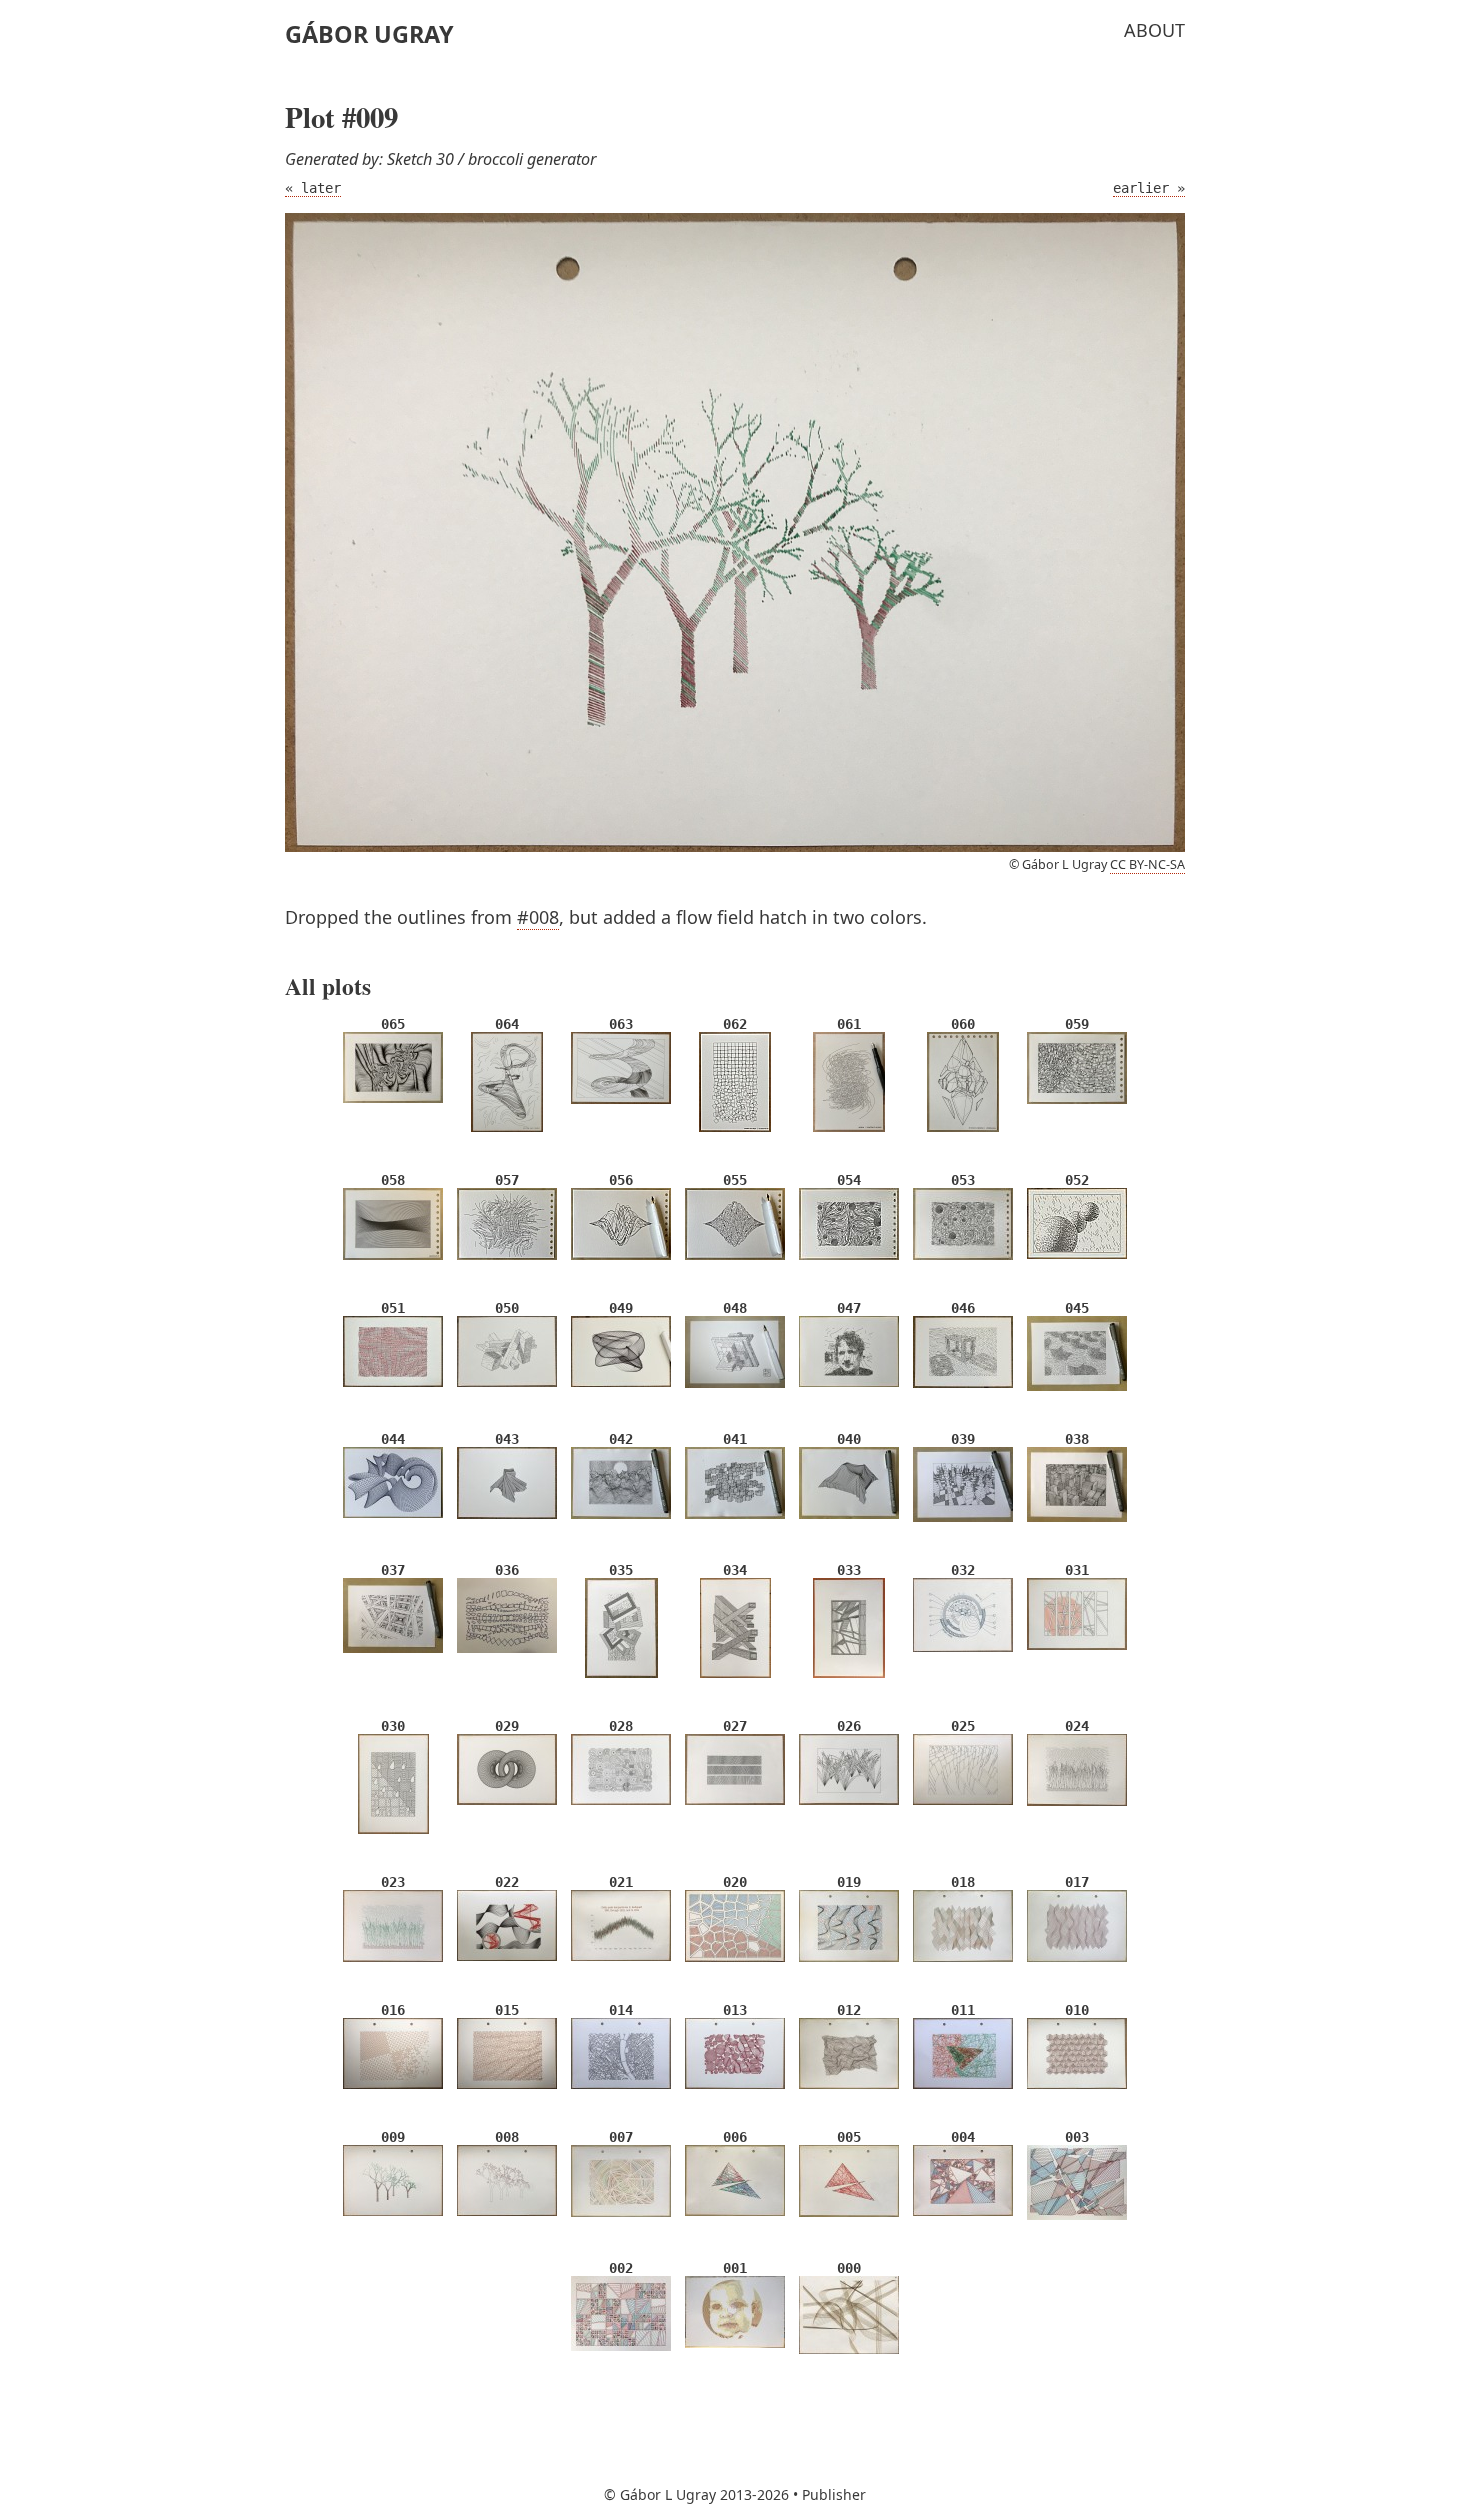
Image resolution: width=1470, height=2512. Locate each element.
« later (313, 188)
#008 (538, 917)
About (1154, 30)
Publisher (834, 2494)
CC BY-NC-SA (1147, 864)
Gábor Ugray (369, 34)
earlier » (1149, 188)
